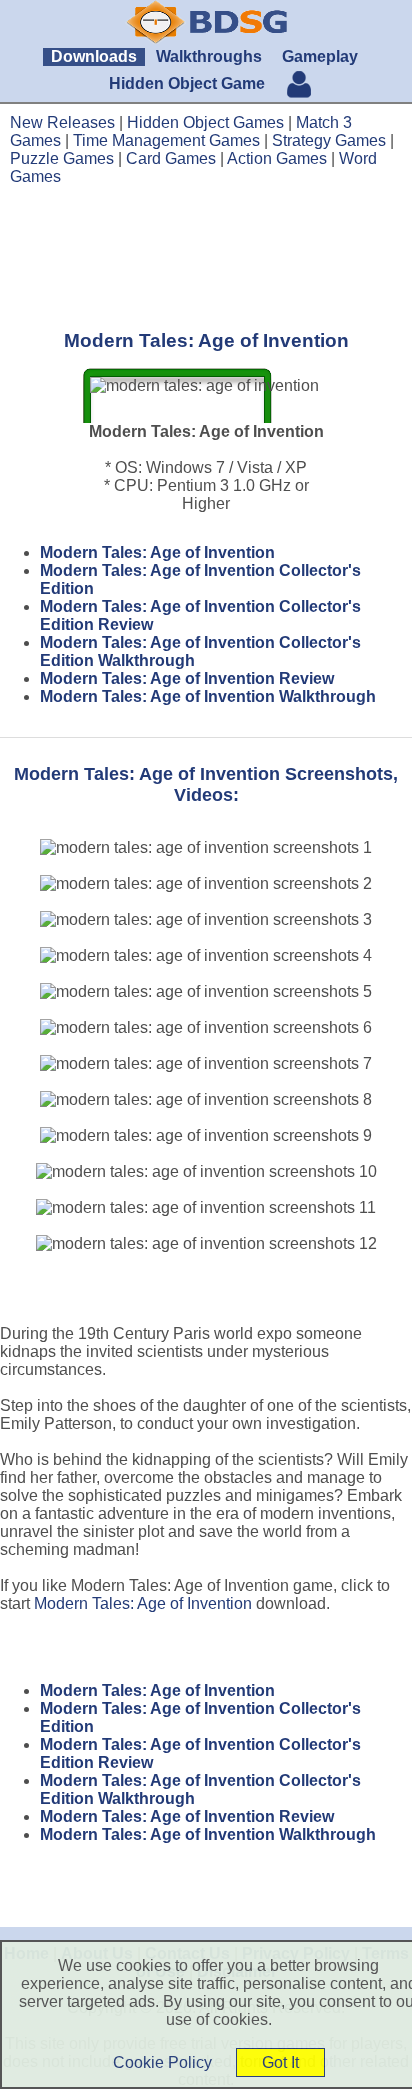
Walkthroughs (209, 56)
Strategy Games (329, 140)
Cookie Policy (162, 2062)
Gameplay (320, 56)
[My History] (299, 86)
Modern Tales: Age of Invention (157, 552)
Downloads (94, 56)
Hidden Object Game (187, 83)
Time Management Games (166, 140)
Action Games (277, 158)
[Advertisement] (206, 257)
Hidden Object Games (205, 122)
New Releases (62, 122)
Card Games (171, 158)
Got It (280, 2062)
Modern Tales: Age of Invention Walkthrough (208, 696)
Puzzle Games (62, 158)
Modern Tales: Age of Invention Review (187, 678)
